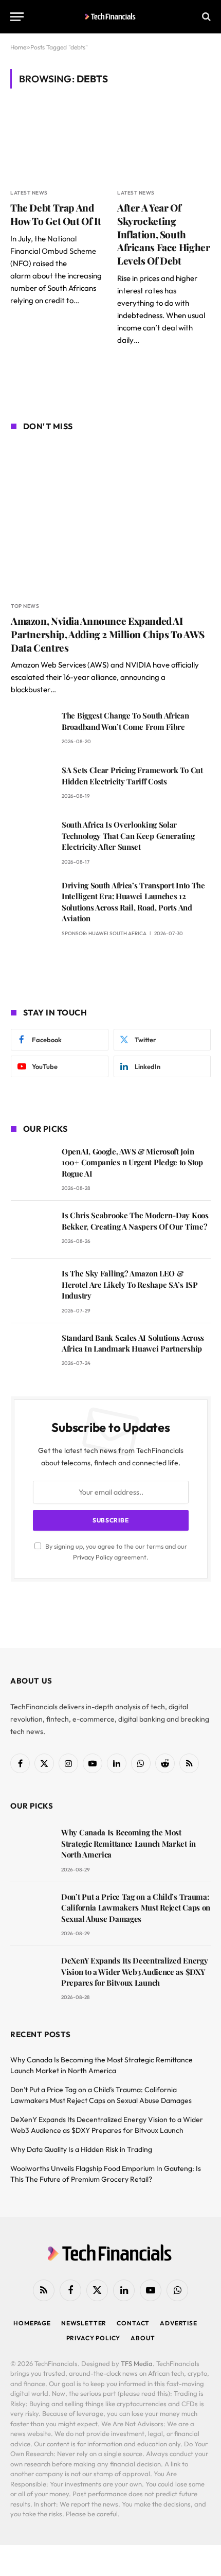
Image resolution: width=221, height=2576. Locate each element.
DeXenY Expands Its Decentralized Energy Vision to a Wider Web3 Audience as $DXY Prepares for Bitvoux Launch (134, 1972)
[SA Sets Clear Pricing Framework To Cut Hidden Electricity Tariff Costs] (32, 785)
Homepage (32, 2323)
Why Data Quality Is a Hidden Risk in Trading (81, 2149)
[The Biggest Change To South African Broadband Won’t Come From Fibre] (32, 730)
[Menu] (17, 17)
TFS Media (137, 2363)
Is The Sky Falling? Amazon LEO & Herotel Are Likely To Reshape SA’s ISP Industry (130, 1284)
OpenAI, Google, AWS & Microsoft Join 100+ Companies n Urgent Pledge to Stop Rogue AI (132, 1162)
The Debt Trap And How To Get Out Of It (56, 214)
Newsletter (84, 2323)
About (143, 2338)
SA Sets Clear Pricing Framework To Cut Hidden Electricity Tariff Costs (132, 775)
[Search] (205, 17)
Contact (133, 2323)
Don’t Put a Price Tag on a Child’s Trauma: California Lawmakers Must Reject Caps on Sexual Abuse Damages (136, 1908)
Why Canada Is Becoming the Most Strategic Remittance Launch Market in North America (128, 1843)
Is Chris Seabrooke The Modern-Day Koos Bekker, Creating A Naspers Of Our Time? (135, 1221)
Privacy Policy (93, 1557)
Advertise (179, 2323)
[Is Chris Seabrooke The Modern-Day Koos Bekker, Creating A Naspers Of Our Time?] (32, 1230)
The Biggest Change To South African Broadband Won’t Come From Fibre (125, 721)
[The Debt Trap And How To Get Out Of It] (57, 144)
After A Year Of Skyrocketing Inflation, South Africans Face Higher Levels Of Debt (163, 234)
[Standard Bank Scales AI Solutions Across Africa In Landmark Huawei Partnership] (32, 1352)
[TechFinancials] (111, 16)
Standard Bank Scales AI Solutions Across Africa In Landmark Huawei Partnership (133, 1343)
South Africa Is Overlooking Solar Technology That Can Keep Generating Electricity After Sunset (128, 836)
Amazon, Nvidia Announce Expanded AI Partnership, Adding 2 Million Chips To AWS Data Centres (108, 634)
